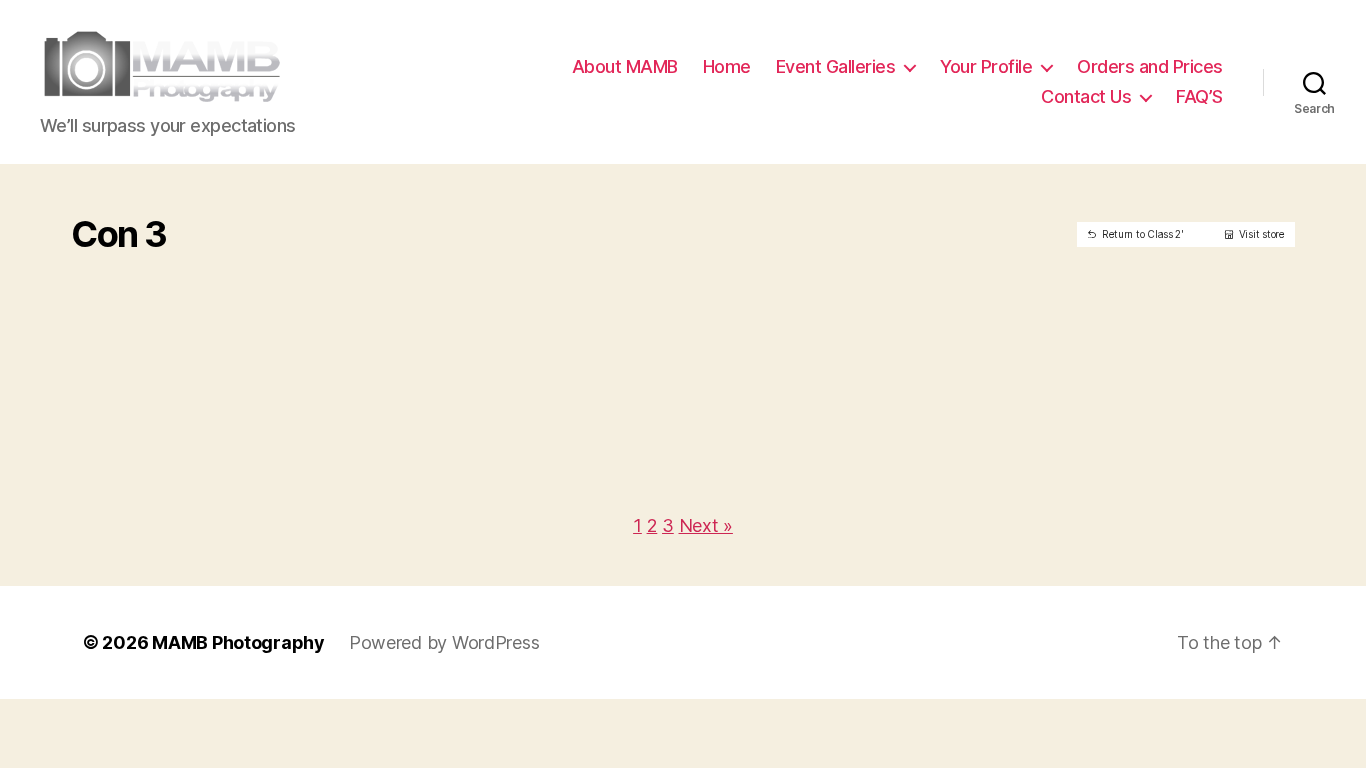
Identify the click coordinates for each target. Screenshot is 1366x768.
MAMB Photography (238, 642)
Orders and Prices (1150, 66)
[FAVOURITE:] (205, 264)
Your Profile (986, 66)
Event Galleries (836, 66)
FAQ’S (1199, 96)
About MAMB (625, 66)
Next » (706, 525)
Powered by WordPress (444, 642)
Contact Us (1086, 96)
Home (727, 66)
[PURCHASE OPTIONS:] (235, 264)
